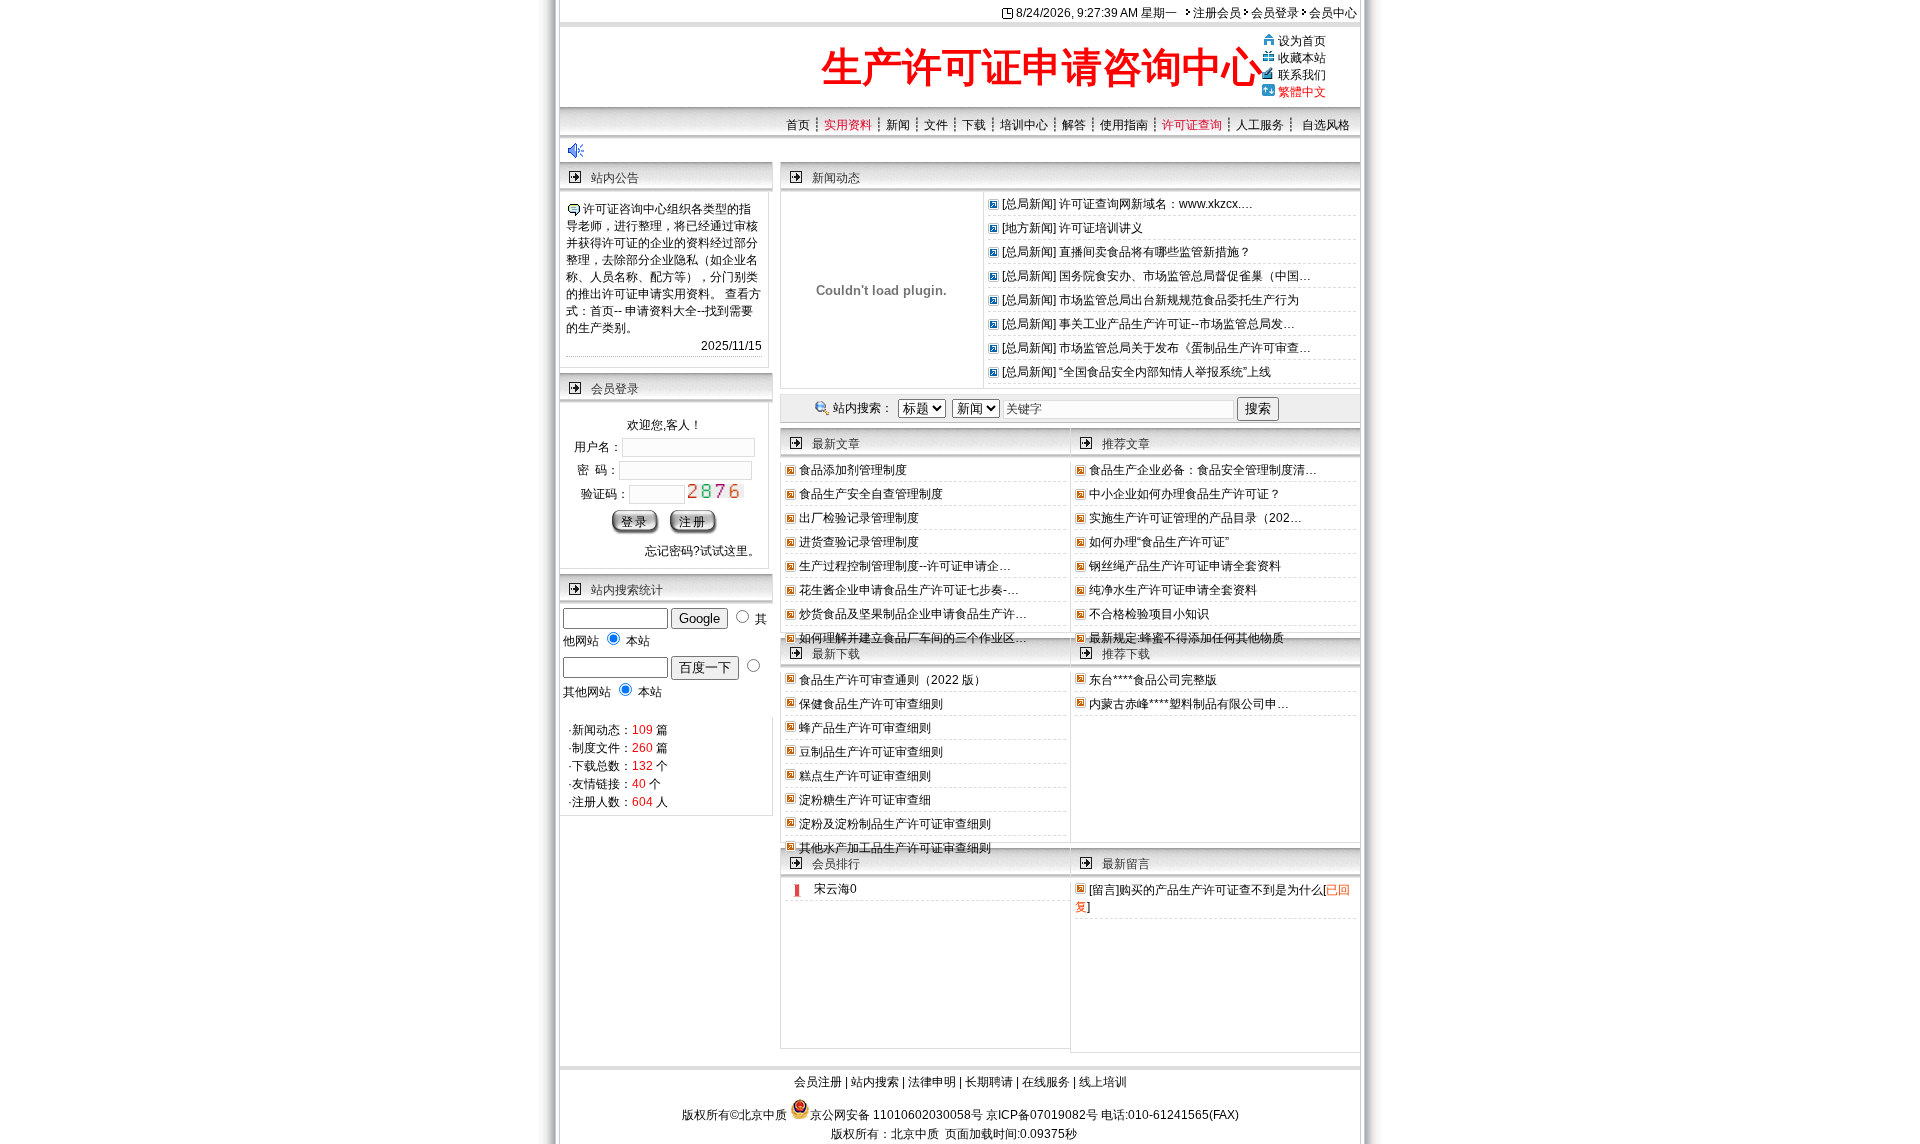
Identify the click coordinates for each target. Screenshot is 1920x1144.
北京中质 (915, 1134)
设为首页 (1302, 41)
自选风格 (1326, 125)
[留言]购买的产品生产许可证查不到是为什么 (1206, 890)
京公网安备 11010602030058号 (896, 1115)
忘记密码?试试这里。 (702, 551)
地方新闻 (1029, 228)
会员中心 (1331, 13)
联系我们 (1302, 75)
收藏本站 (1302, 58)
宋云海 (832, 889)
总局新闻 (1029, 204)
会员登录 (1273, 13)
